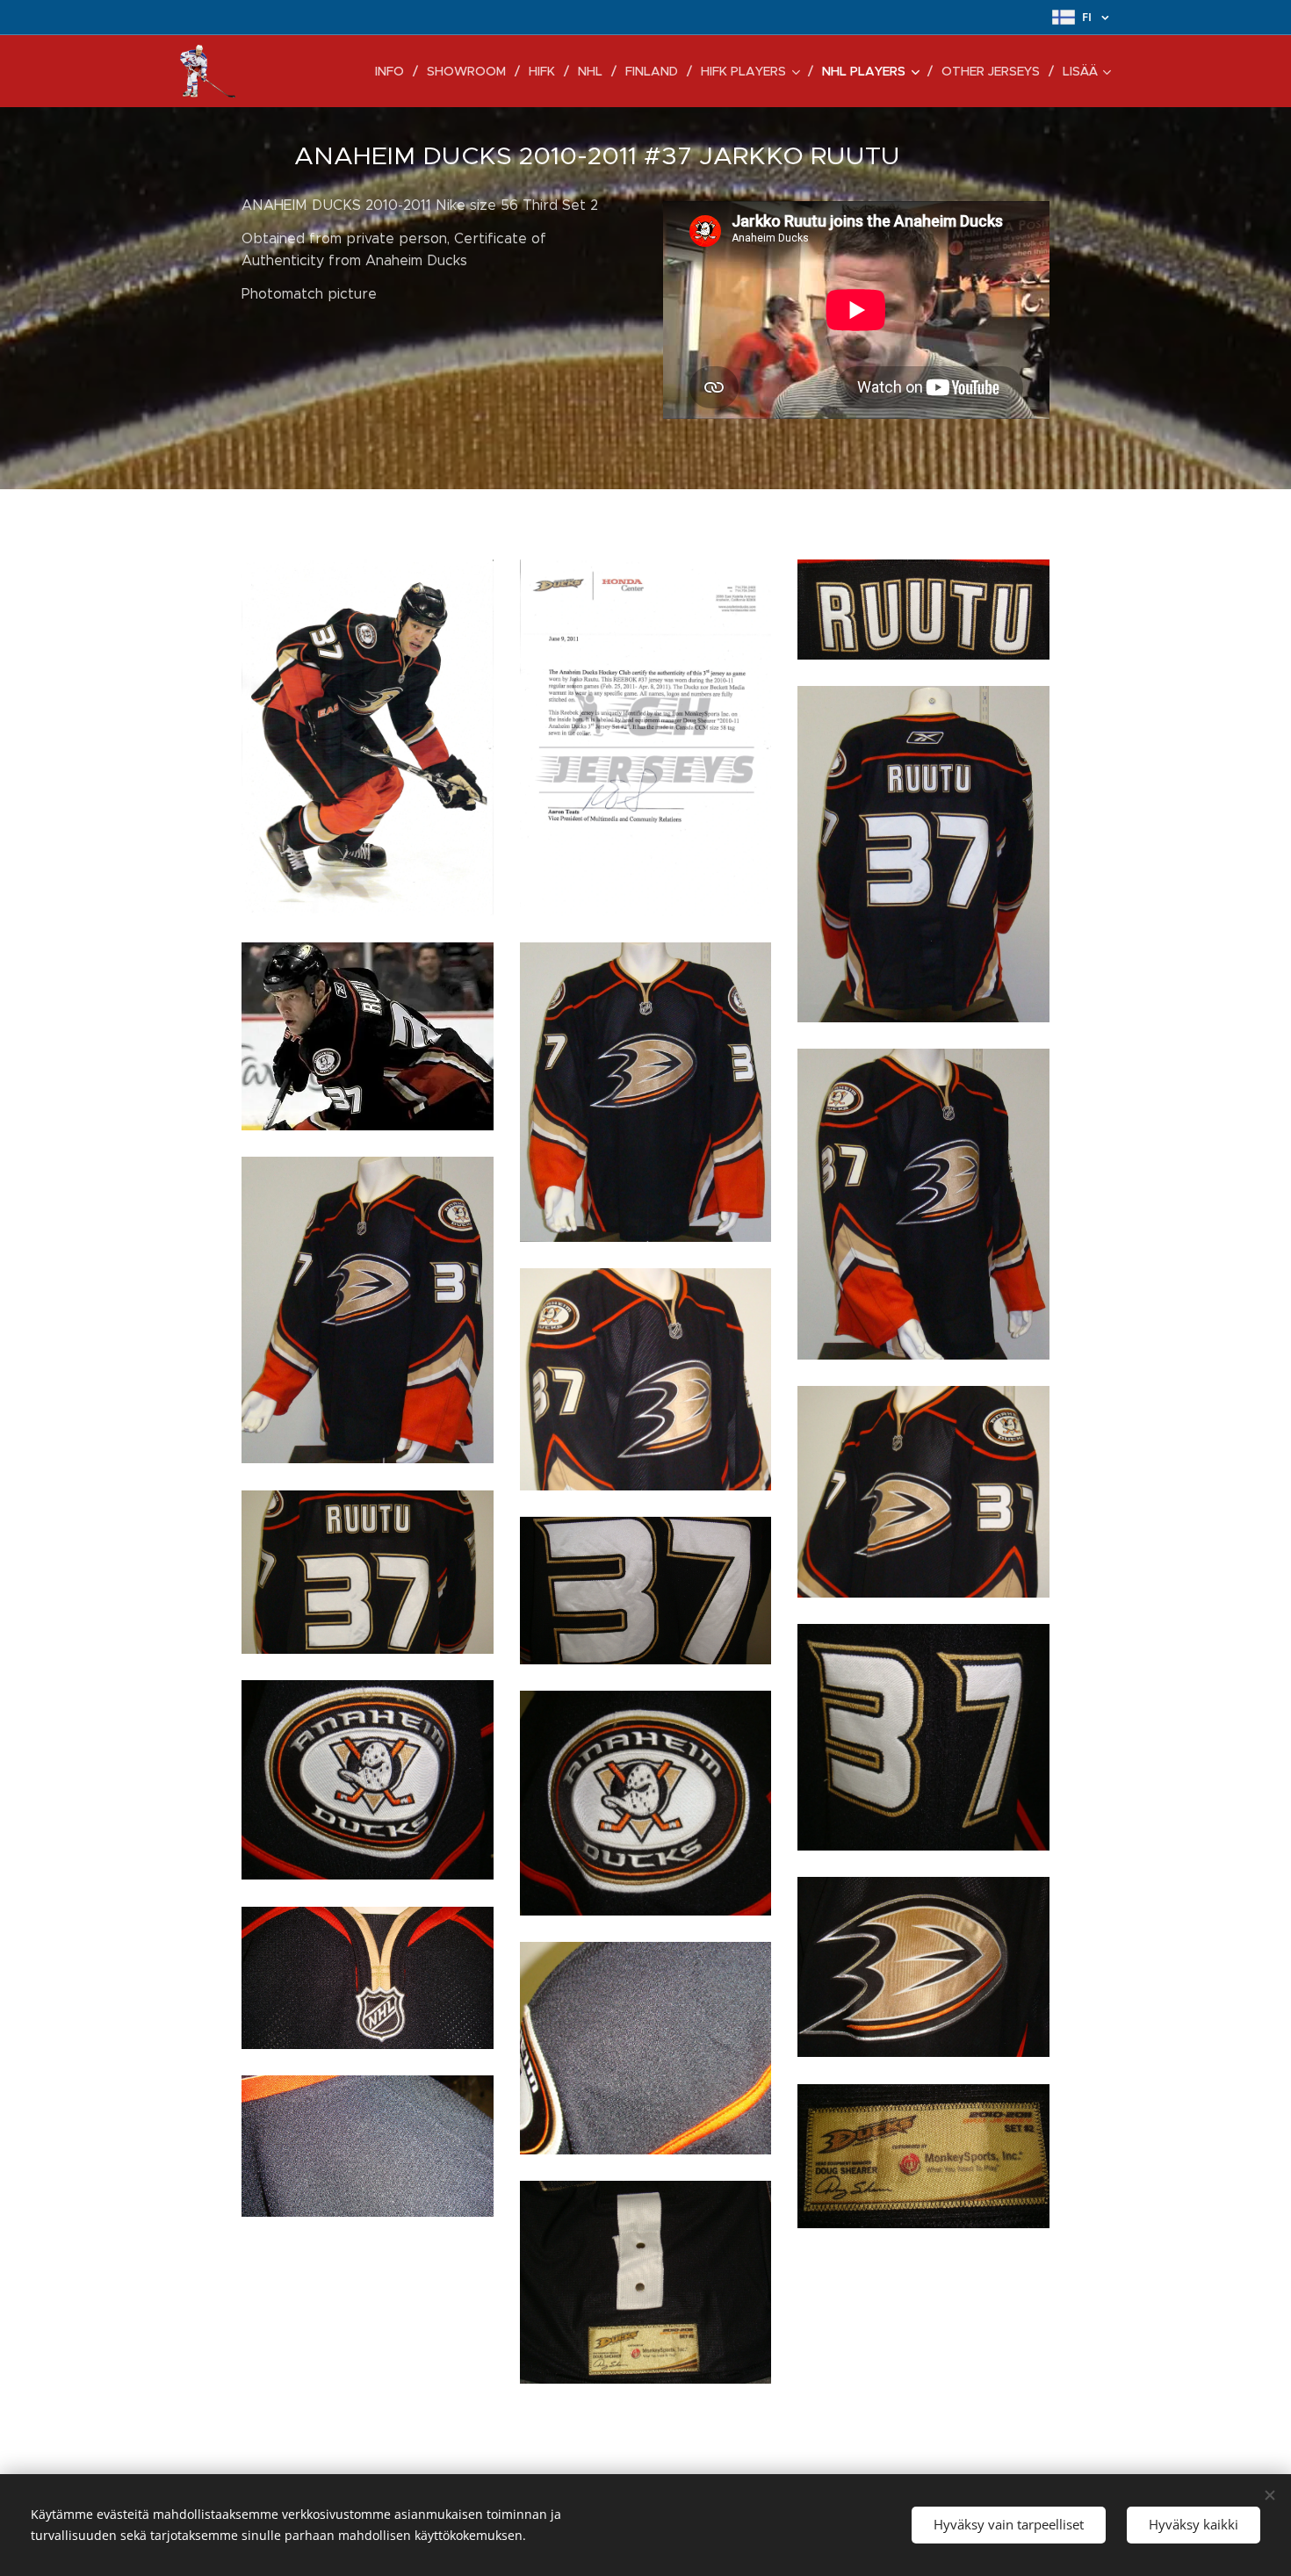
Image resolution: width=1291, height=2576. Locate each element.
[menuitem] (394, 71)
